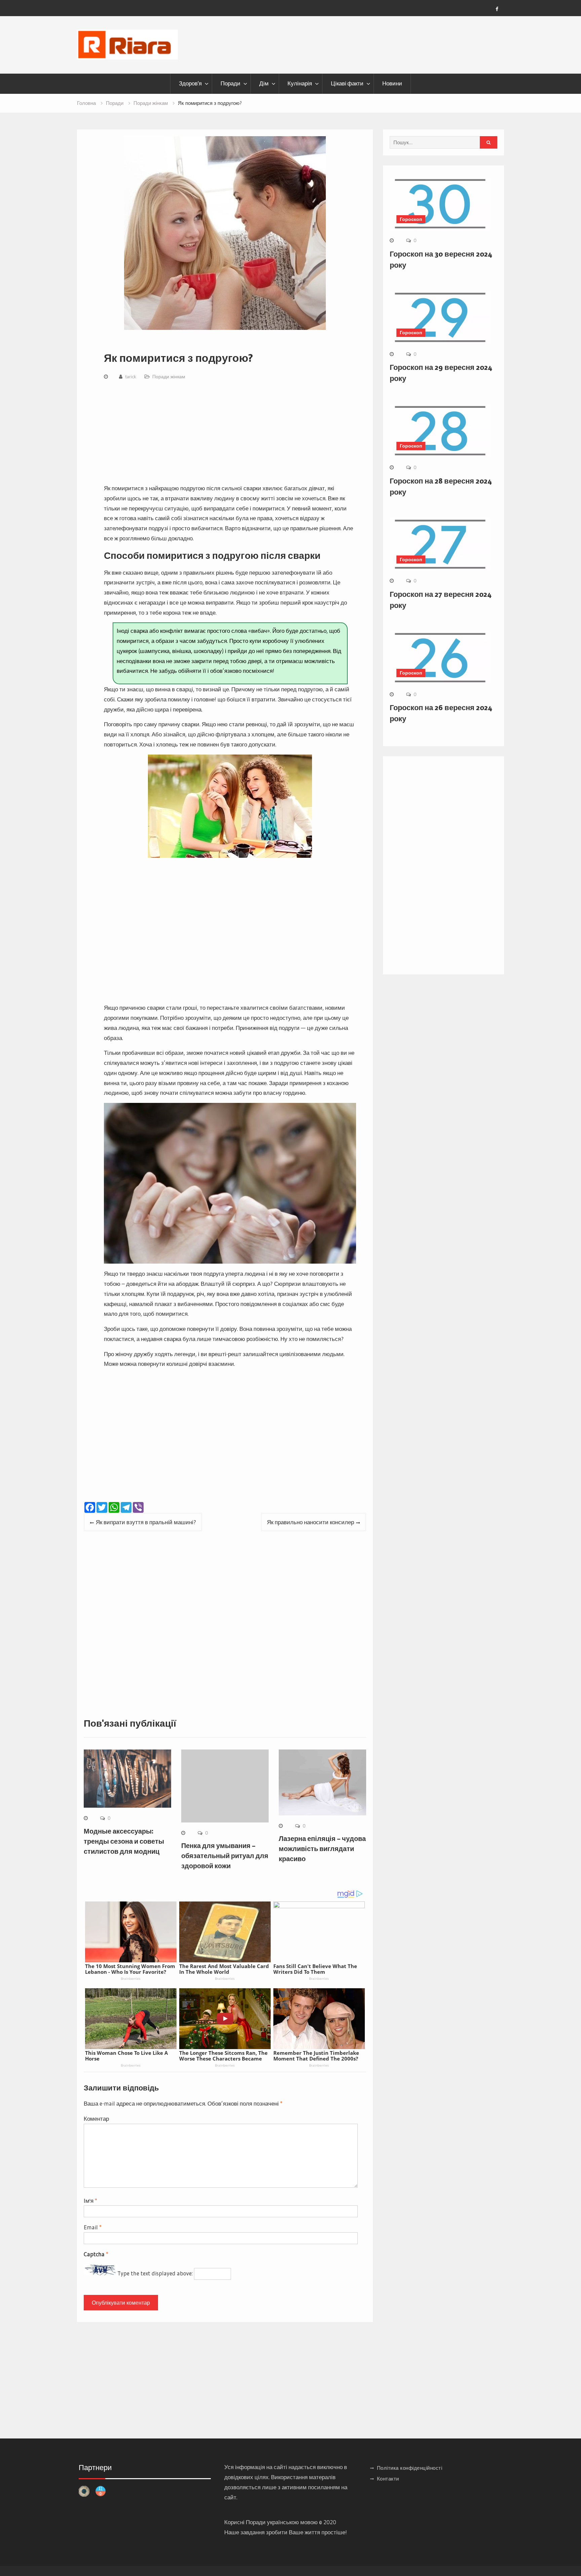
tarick (131, 377)
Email (93, 2227)
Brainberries (131, 1978)
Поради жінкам (169, 377)
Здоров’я (190, 83)
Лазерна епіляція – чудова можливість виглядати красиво (322, 1849)
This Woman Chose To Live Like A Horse (126, 2056)
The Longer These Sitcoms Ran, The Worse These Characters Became (223, 2056)
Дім (264, 83)
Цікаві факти (347, 83)
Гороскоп (411, 219)
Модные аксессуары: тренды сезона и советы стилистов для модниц (124, 1841)
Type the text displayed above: (155, 2273)
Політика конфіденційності (410, 2468)
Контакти (388, 2479)
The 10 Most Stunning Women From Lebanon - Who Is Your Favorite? (130, 1969)
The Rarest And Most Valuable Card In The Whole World (224, 1969)
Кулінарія (300, 83)
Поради (230, 83)
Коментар (96, 2119)
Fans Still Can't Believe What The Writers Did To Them (315, 1969)
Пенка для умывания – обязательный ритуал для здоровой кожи (225, 1856)
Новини (392, 83)
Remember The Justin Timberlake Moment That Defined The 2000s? (316, 2056)
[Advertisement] (230, 433)
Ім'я (90, 2201)
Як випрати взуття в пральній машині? (146, 1522)
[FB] (497, 9)
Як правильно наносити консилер (311, 1522)
